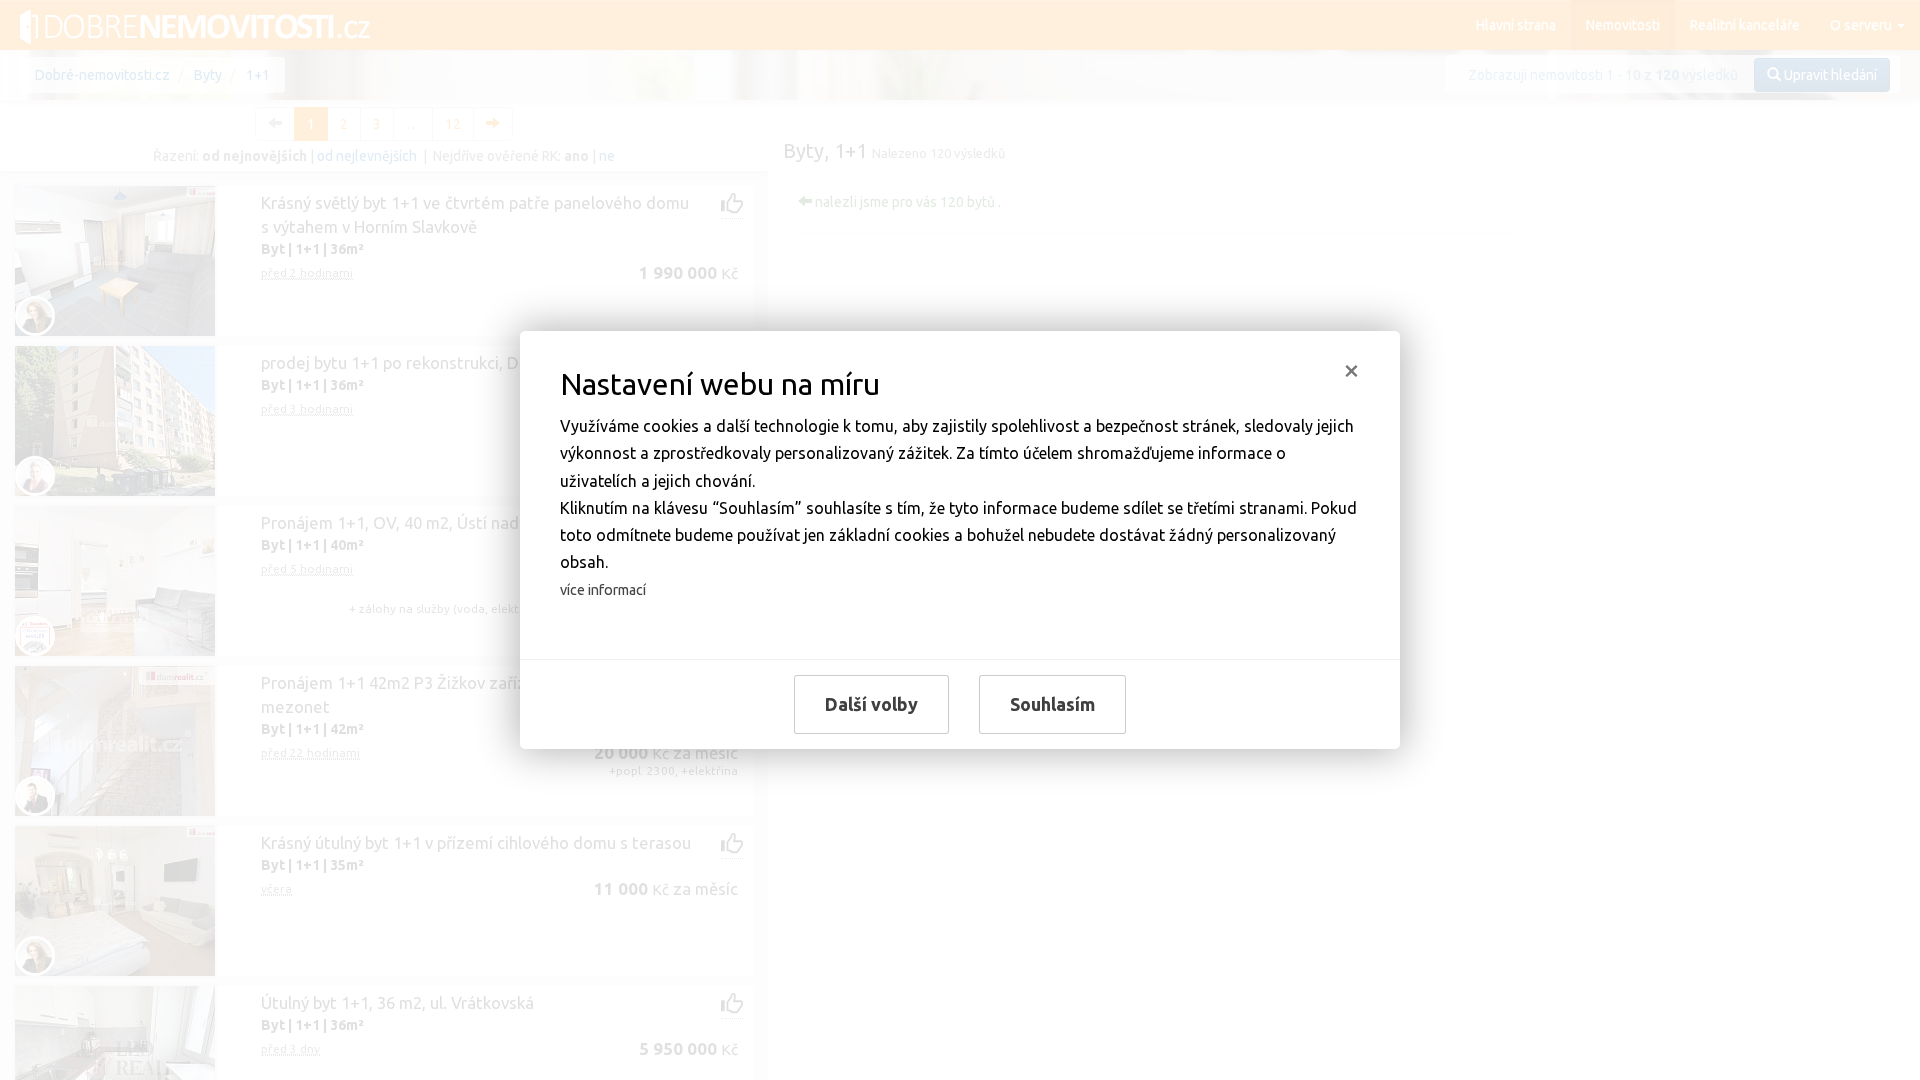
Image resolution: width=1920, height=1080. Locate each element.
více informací (603, 590)
